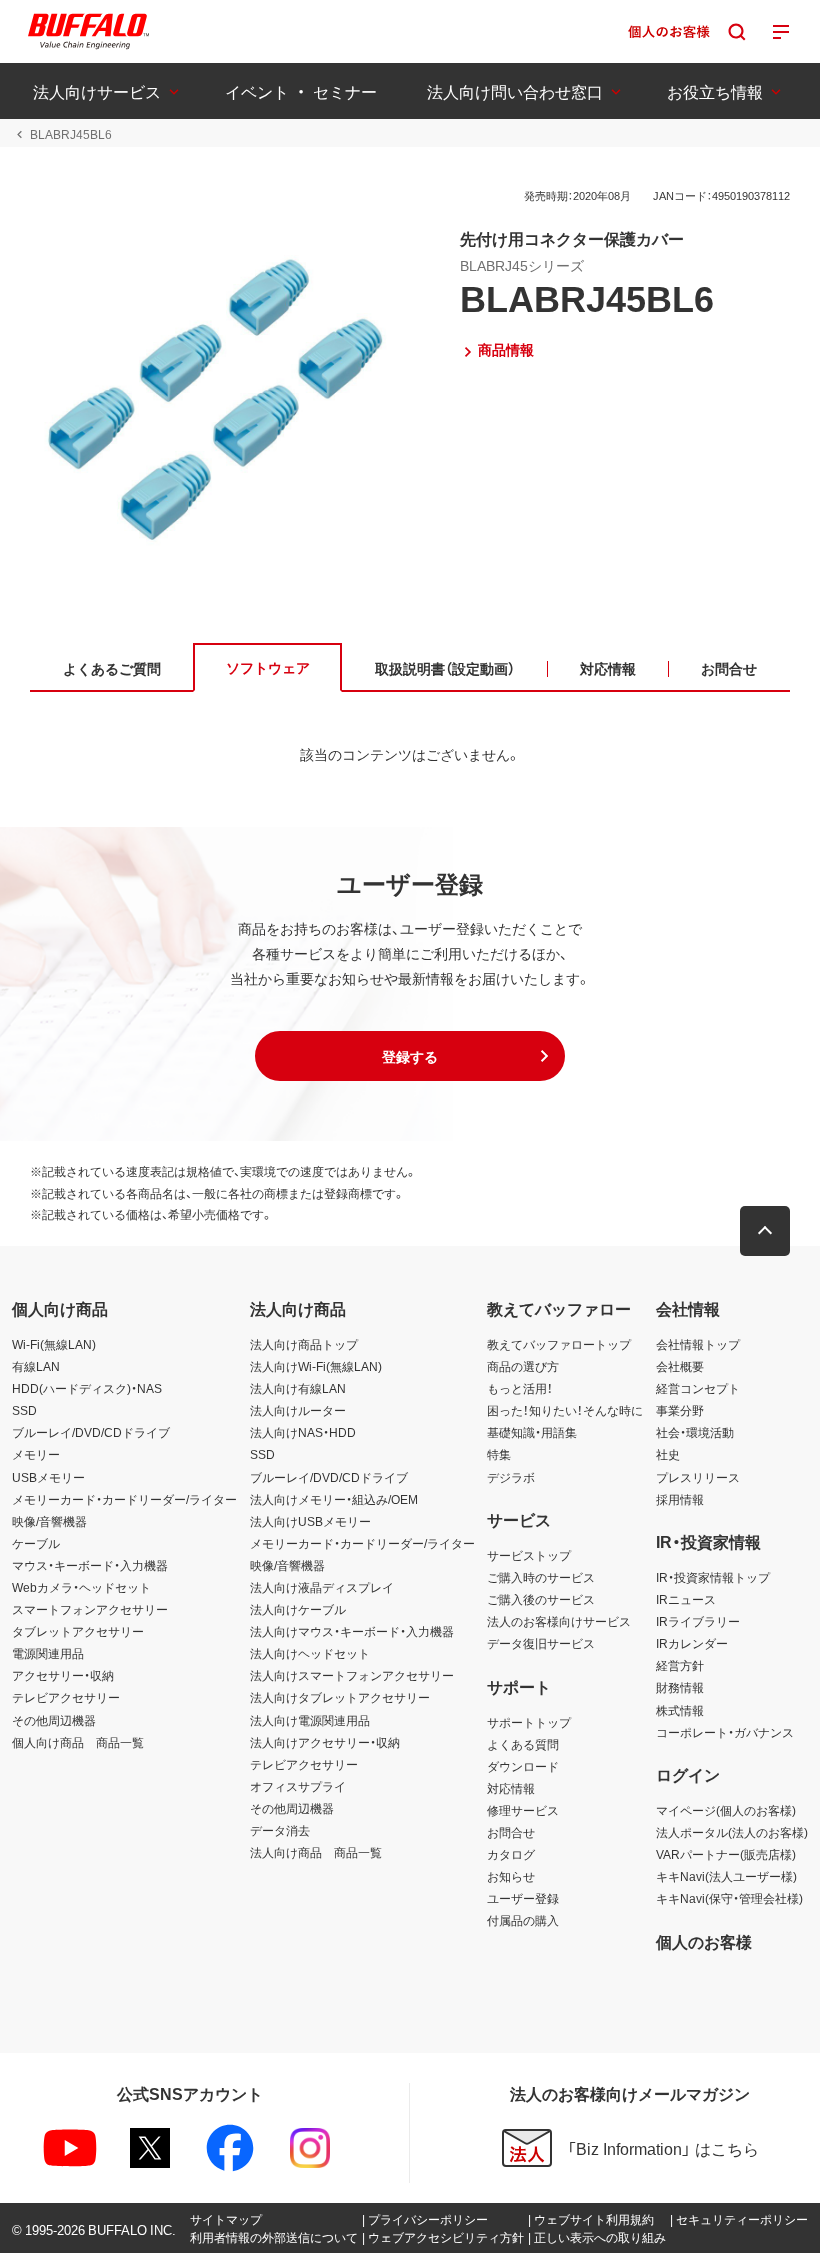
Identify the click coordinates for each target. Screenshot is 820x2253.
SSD (24, 1410)
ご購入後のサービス (541, 1599)
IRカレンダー (692, 1643)
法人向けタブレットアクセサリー (340, 1697)
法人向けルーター (298, 1410)
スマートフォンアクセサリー (90, 1609)
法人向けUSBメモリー (310, 1521)
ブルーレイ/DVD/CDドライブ (91, 1432)
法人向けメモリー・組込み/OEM (334, 1499)
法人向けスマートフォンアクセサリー (352, 1675)
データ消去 (280, 1830)
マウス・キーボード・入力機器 (90, 1565)
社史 (668, 1454)
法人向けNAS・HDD (303, 1432)
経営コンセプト (698, 1388)
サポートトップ (529, 1722)
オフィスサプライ (298, 1786)
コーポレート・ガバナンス (725, 1732)
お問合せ (511, 1832)
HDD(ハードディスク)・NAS (87, 1388)
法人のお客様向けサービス (559, 1621)
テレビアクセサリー (66, 1697)
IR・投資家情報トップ (713, 1577)
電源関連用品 (48, 1653)
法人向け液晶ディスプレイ (322, 1587)
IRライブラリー (698, 1621)
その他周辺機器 (54, 1720)
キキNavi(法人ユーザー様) (726, 1876)
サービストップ (529, 1555)
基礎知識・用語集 (532, 1432)
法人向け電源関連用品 (310, 1720)
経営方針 (680, 1665)
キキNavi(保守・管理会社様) (729, 1898)
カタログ (511, 1854)
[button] (410, 1056)
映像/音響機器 (49, 1521)
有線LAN (36, 1366)
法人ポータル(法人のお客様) (732, 1832)
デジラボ (511, 1477)
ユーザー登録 (523, 1898)
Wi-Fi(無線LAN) (54, 1344)
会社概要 (680, 1366)
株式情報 (680, 1710)
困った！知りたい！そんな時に (565, 1410)
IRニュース (686, 1599)
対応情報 (511, 1788)
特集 (499, 1454)
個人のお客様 (704, 1941)
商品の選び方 (523, 1366)
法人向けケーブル (298, 1609)
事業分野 (680, 1410)
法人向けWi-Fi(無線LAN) (316, 1366)
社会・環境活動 (695, 1432)
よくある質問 (523, 1744)
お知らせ (511, 1876)
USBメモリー (48, 1477)
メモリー (36, 1454)
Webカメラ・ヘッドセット (81, 1587)
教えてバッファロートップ (559, 1344)
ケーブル (36, 1543)
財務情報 (680, 1687)
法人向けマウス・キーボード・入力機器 (352, 1631)
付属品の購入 (523, 1920)
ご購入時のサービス (541, 1577)
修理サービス (523, 1810)
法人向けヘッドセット (310, 1653)
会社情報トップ (698, 1344)
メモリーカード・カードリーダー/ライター (124, 1499)
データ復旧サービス (541, 1643)
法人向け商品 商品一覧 (316, 1852)
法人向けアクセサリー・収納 (325, 1742)
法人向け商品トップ (304, 1344)
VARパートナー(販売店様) (726, 1854)
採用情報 (680, 1499)
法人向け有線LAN (298, 1388)
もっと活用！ (520, 1388)
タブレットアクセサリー (78, 1631)
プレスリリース (698, 1477)
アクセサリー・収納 (63, 1675)
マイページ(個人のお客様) (726, 1810)
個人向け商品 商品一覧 (78, 1742)
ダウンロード (523, 1766)
